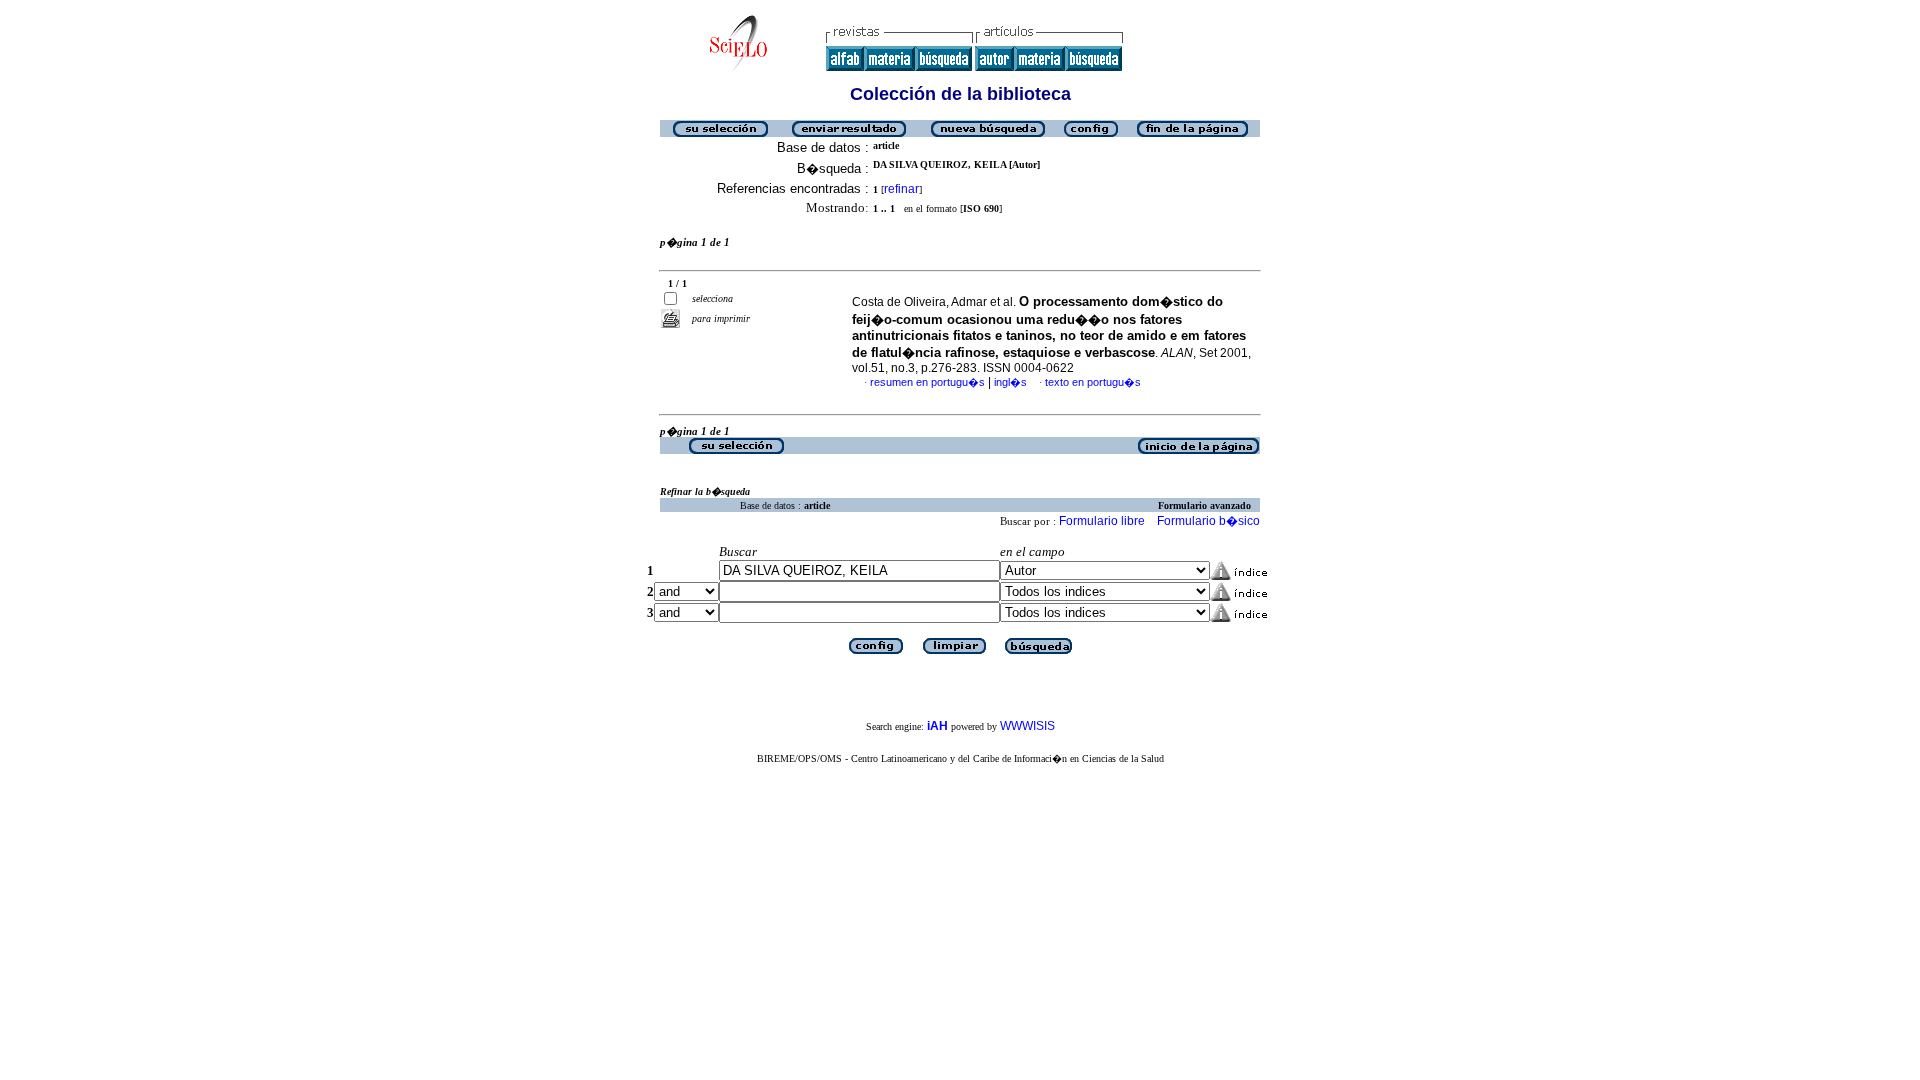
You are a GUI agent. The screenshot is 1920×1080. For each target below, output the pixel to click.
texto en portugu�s (1093, 382)
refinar (901, 189)
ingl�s (1010, 382)
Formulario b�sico (1208, 521)
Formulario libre (1102, 521)
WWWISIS (1027, 726)
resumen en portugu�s (927, 382)
